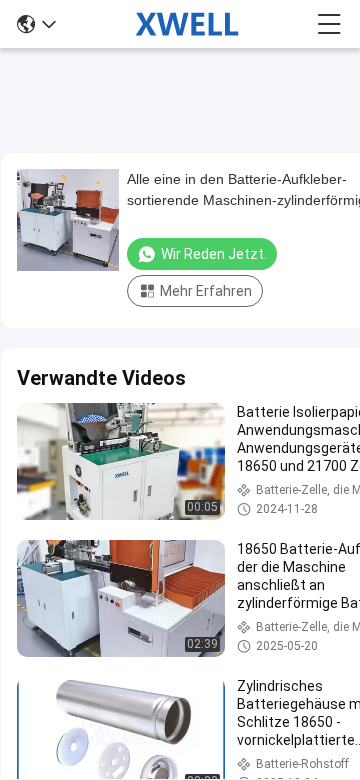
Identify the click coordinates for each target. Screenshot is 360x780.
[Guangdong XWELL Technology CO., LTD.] (187, 24)
